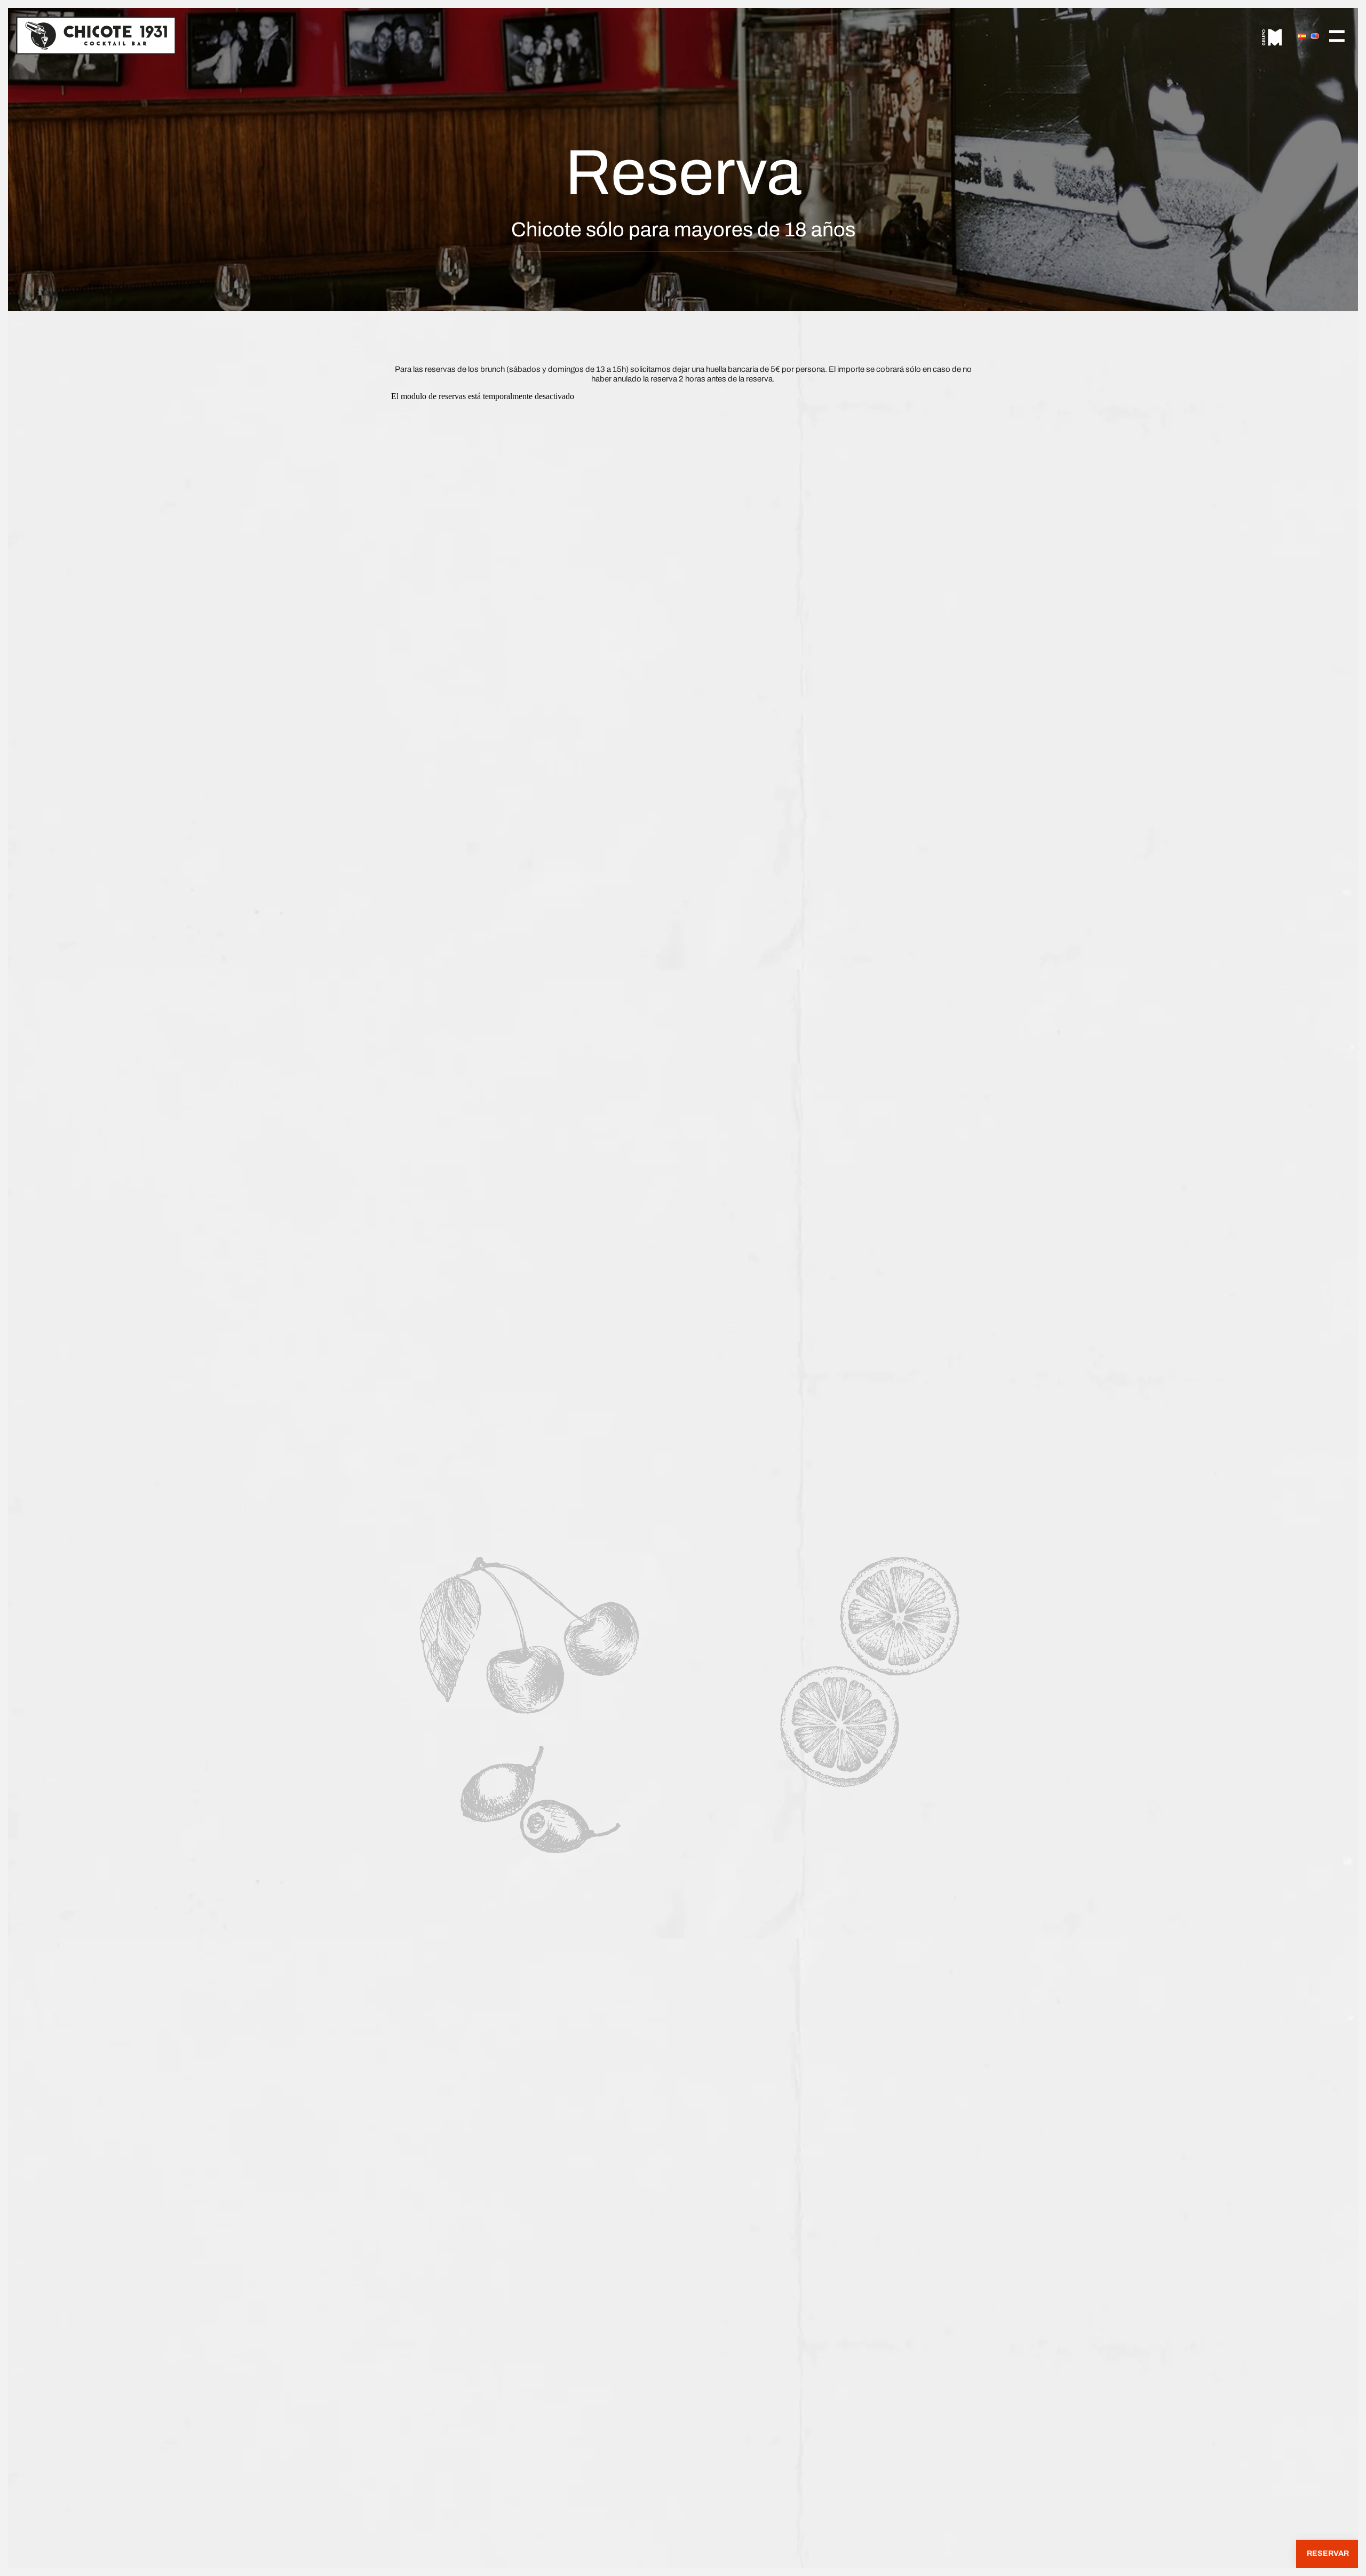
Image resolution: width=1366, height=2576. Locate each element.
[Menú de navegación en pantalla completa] (1337, 35)
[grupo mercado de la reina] (1272, 35)
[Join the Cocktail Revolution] (96, 35)
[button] (1327, 2554)
